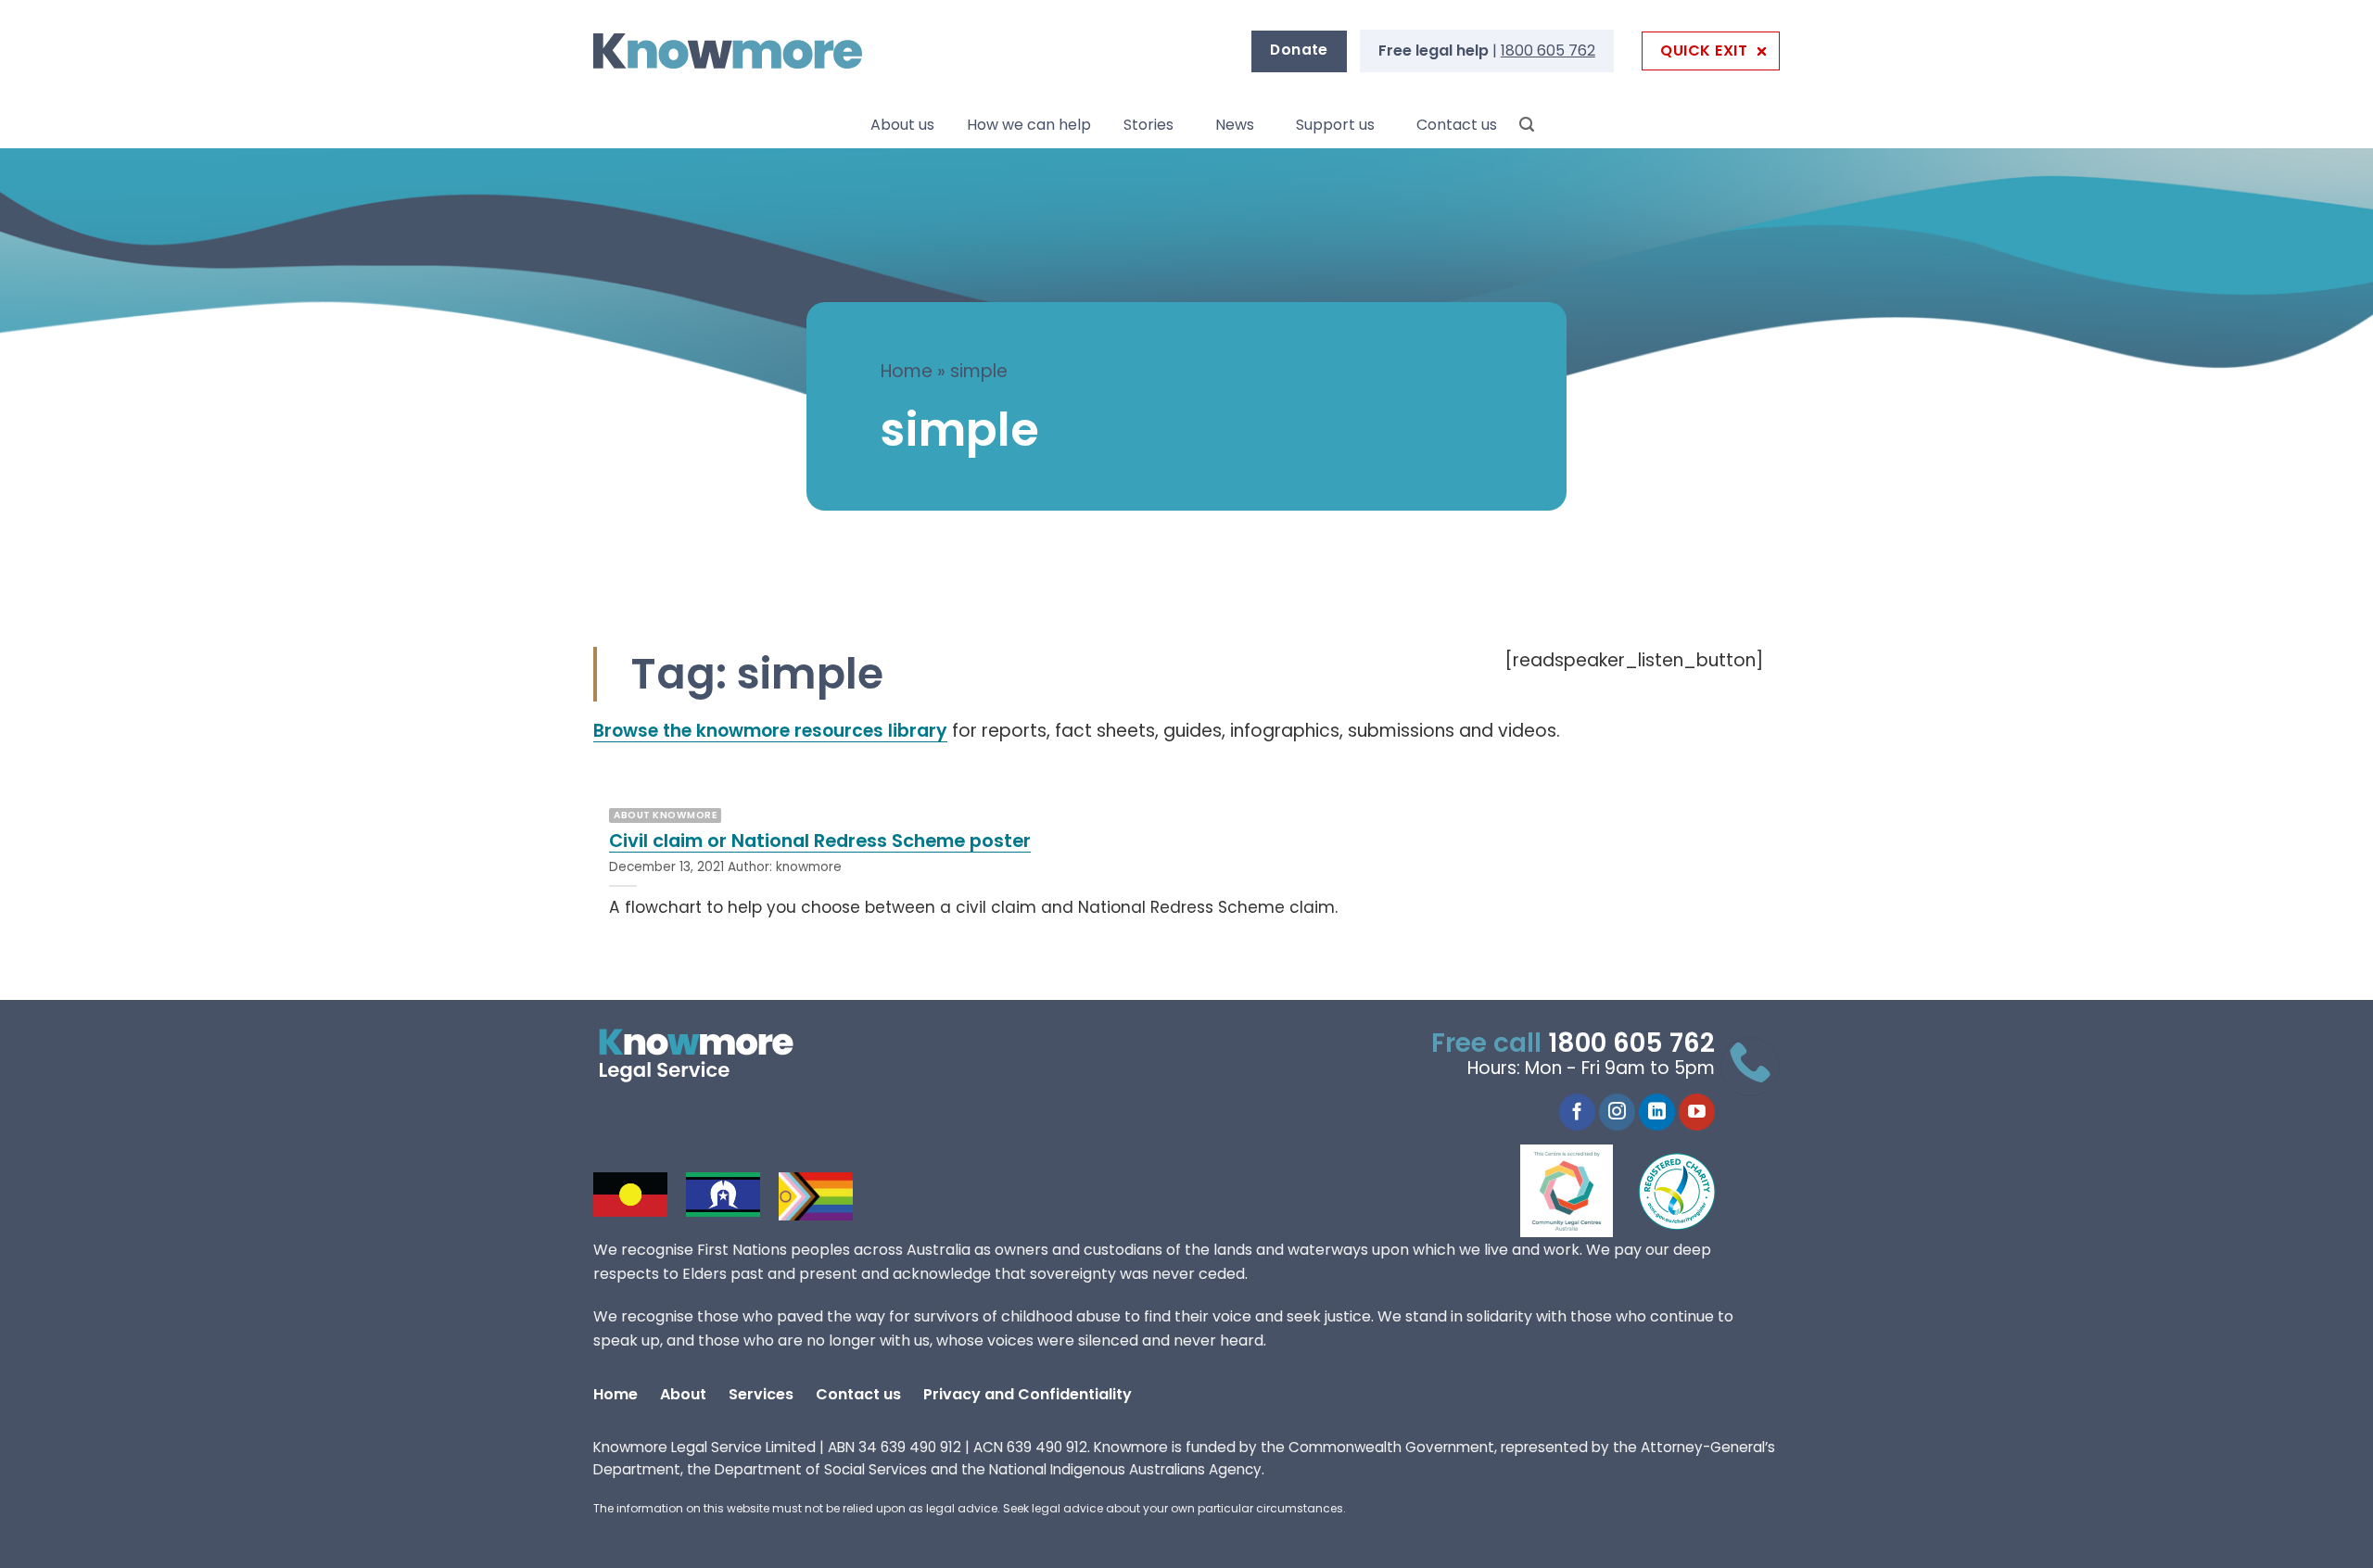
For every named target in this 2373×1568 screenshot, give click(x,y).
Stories (1148, 125)
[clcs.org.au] (1580, 1191)
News (1235, 125)
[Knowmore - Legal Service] (728, 51)
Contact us (1457, 125)
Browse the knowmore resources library (770, 731)
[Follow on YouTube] (1697, 1112)
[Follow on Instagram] (1617, 1112)
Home (907, 371)
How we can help (1029, 125)
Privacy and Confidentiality (1028, 1394)
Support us (1335, 125)
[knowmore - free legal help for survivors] (707, 1056)
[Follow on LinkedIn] (1657, 1112)
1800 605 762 (1548, 51)
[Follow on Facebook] (1577, 1112)
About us (902, 125)
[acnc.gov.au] (1678, 1191)
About (683, 1394)
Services (761, 1394)
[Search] (1527, 125)
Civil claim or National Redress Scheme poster (820, 841)
